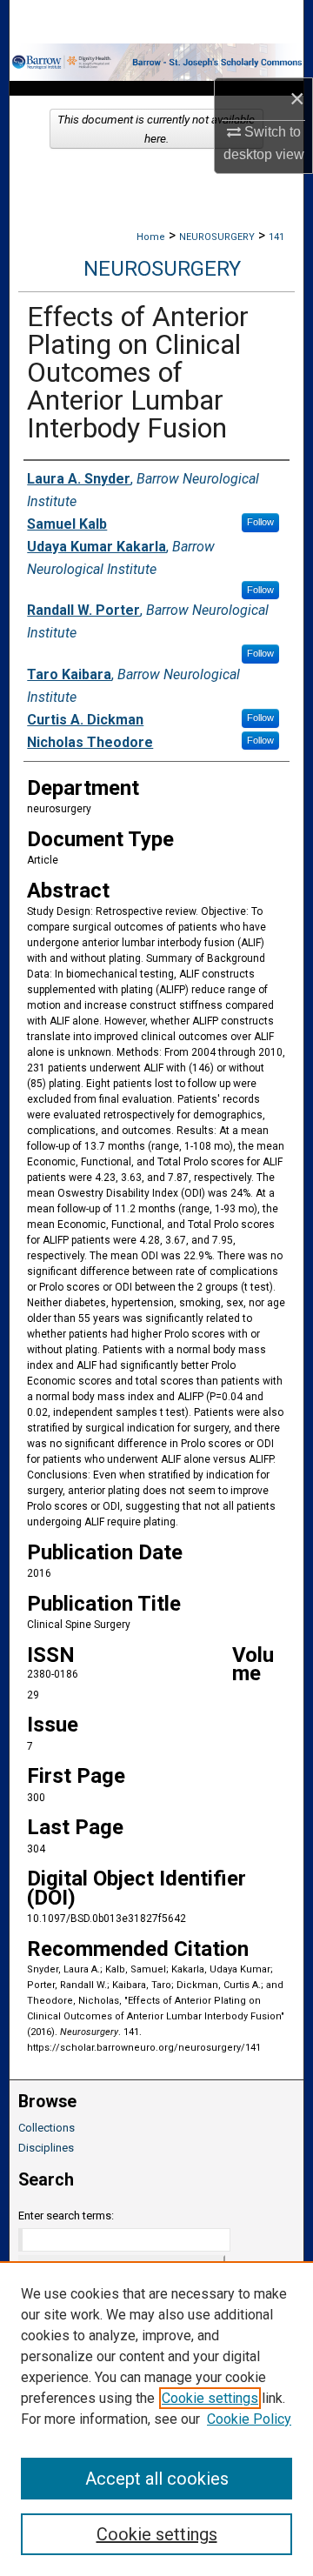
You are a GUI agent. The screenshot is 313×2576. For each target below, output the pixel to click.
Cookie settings (210, 2398)
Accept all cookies (157, 2479)
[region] (156, 2419)
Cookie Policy (249, 2419)
